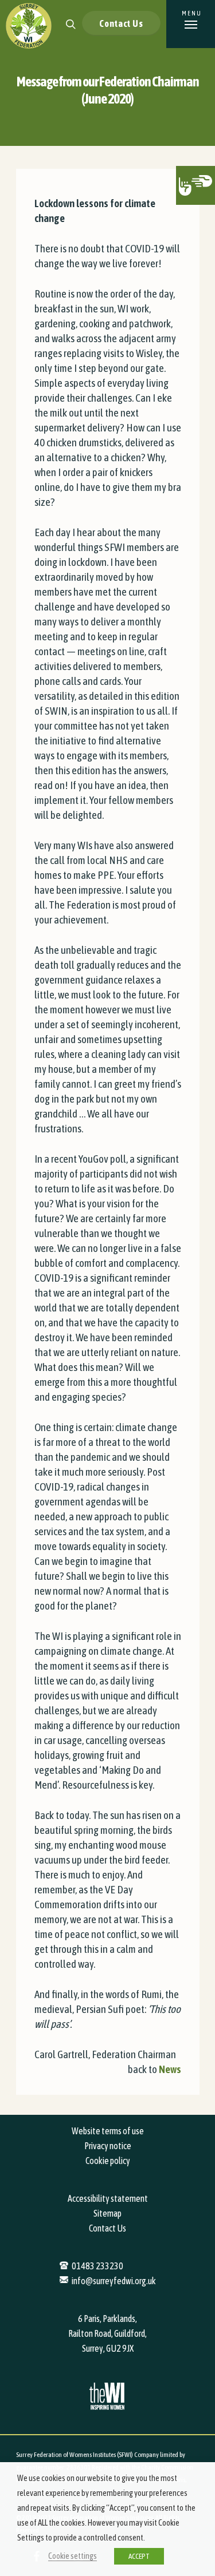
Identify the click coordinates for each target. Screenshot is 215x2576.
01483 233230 (97, 2266)
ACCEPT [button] (139, 2556)
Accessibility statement (108, 2198)
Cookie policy (108, 2161)
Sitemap (107, 2213)
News (170, 2069)
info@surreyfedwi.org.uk (114, 2281)
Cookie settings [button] (73, 2556)
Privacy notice (108, 2146)
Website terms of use (108, 2131)
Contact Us (121, 23)
